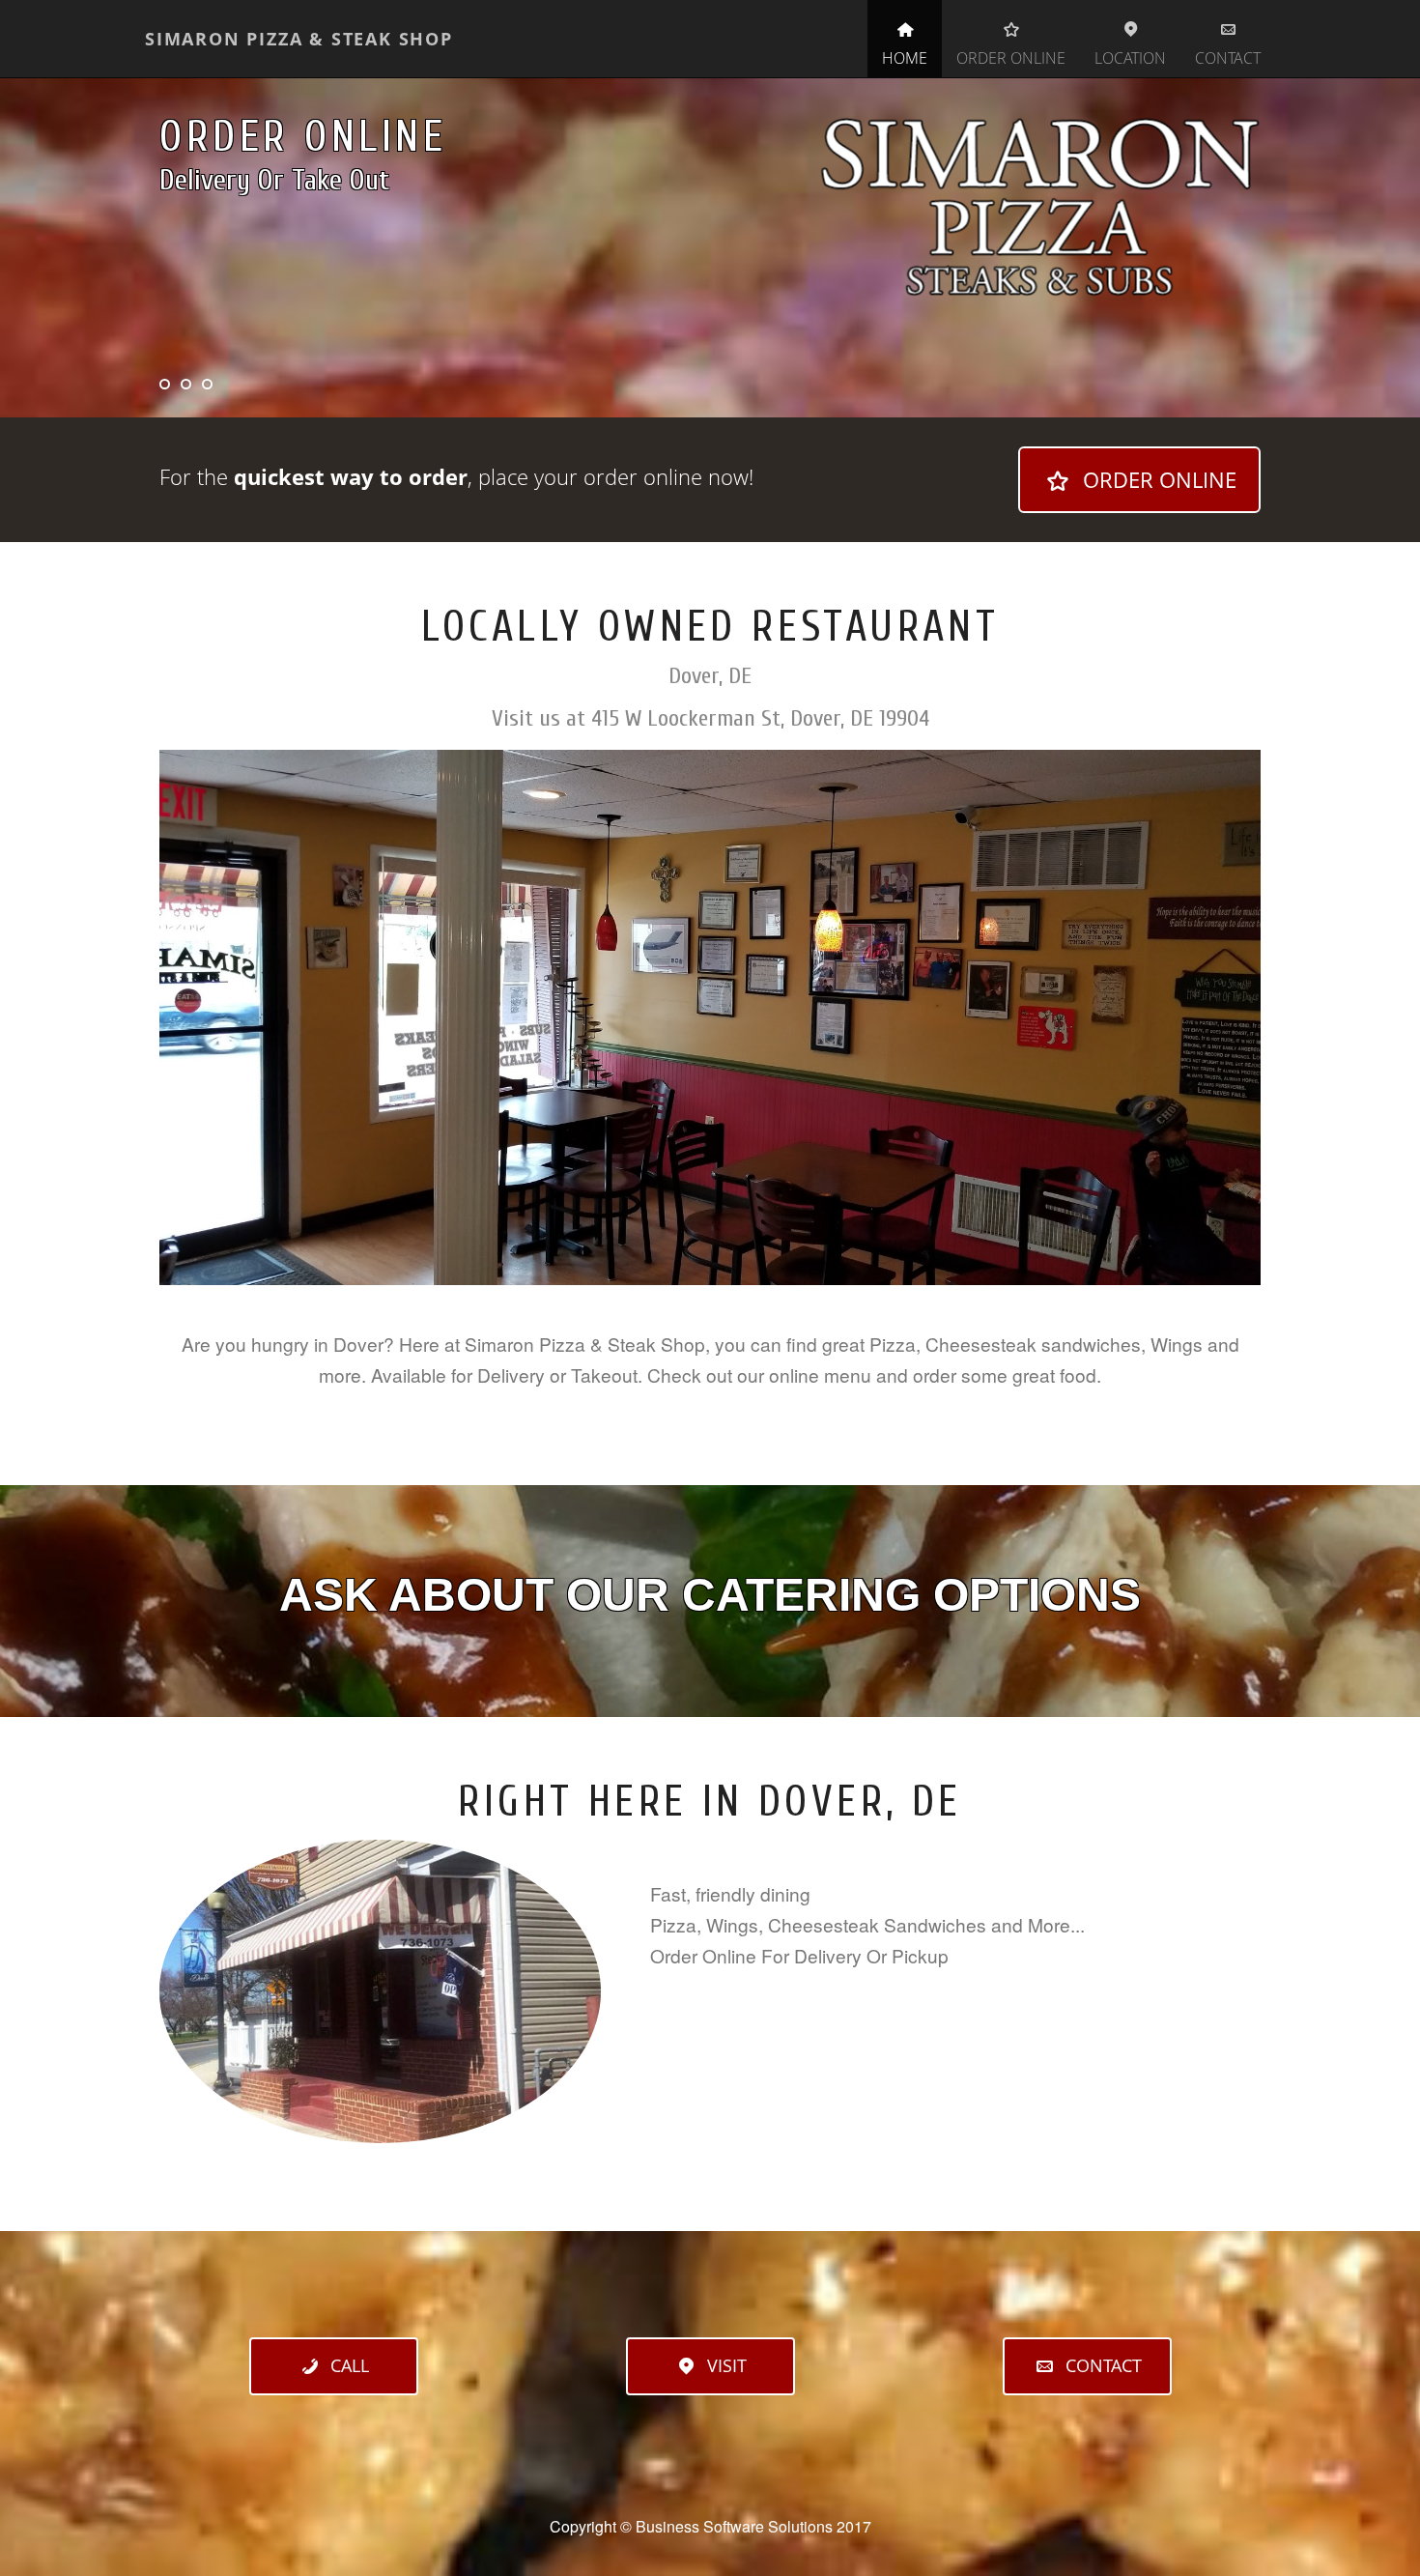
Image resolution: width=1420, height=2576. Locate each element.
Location (1130, 58)
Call (350, 2365)
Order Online (1011, 58)
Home (905, 58)
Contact (1228, 58)
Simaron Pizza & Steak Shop (299, 39)
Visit (727, 2365)
